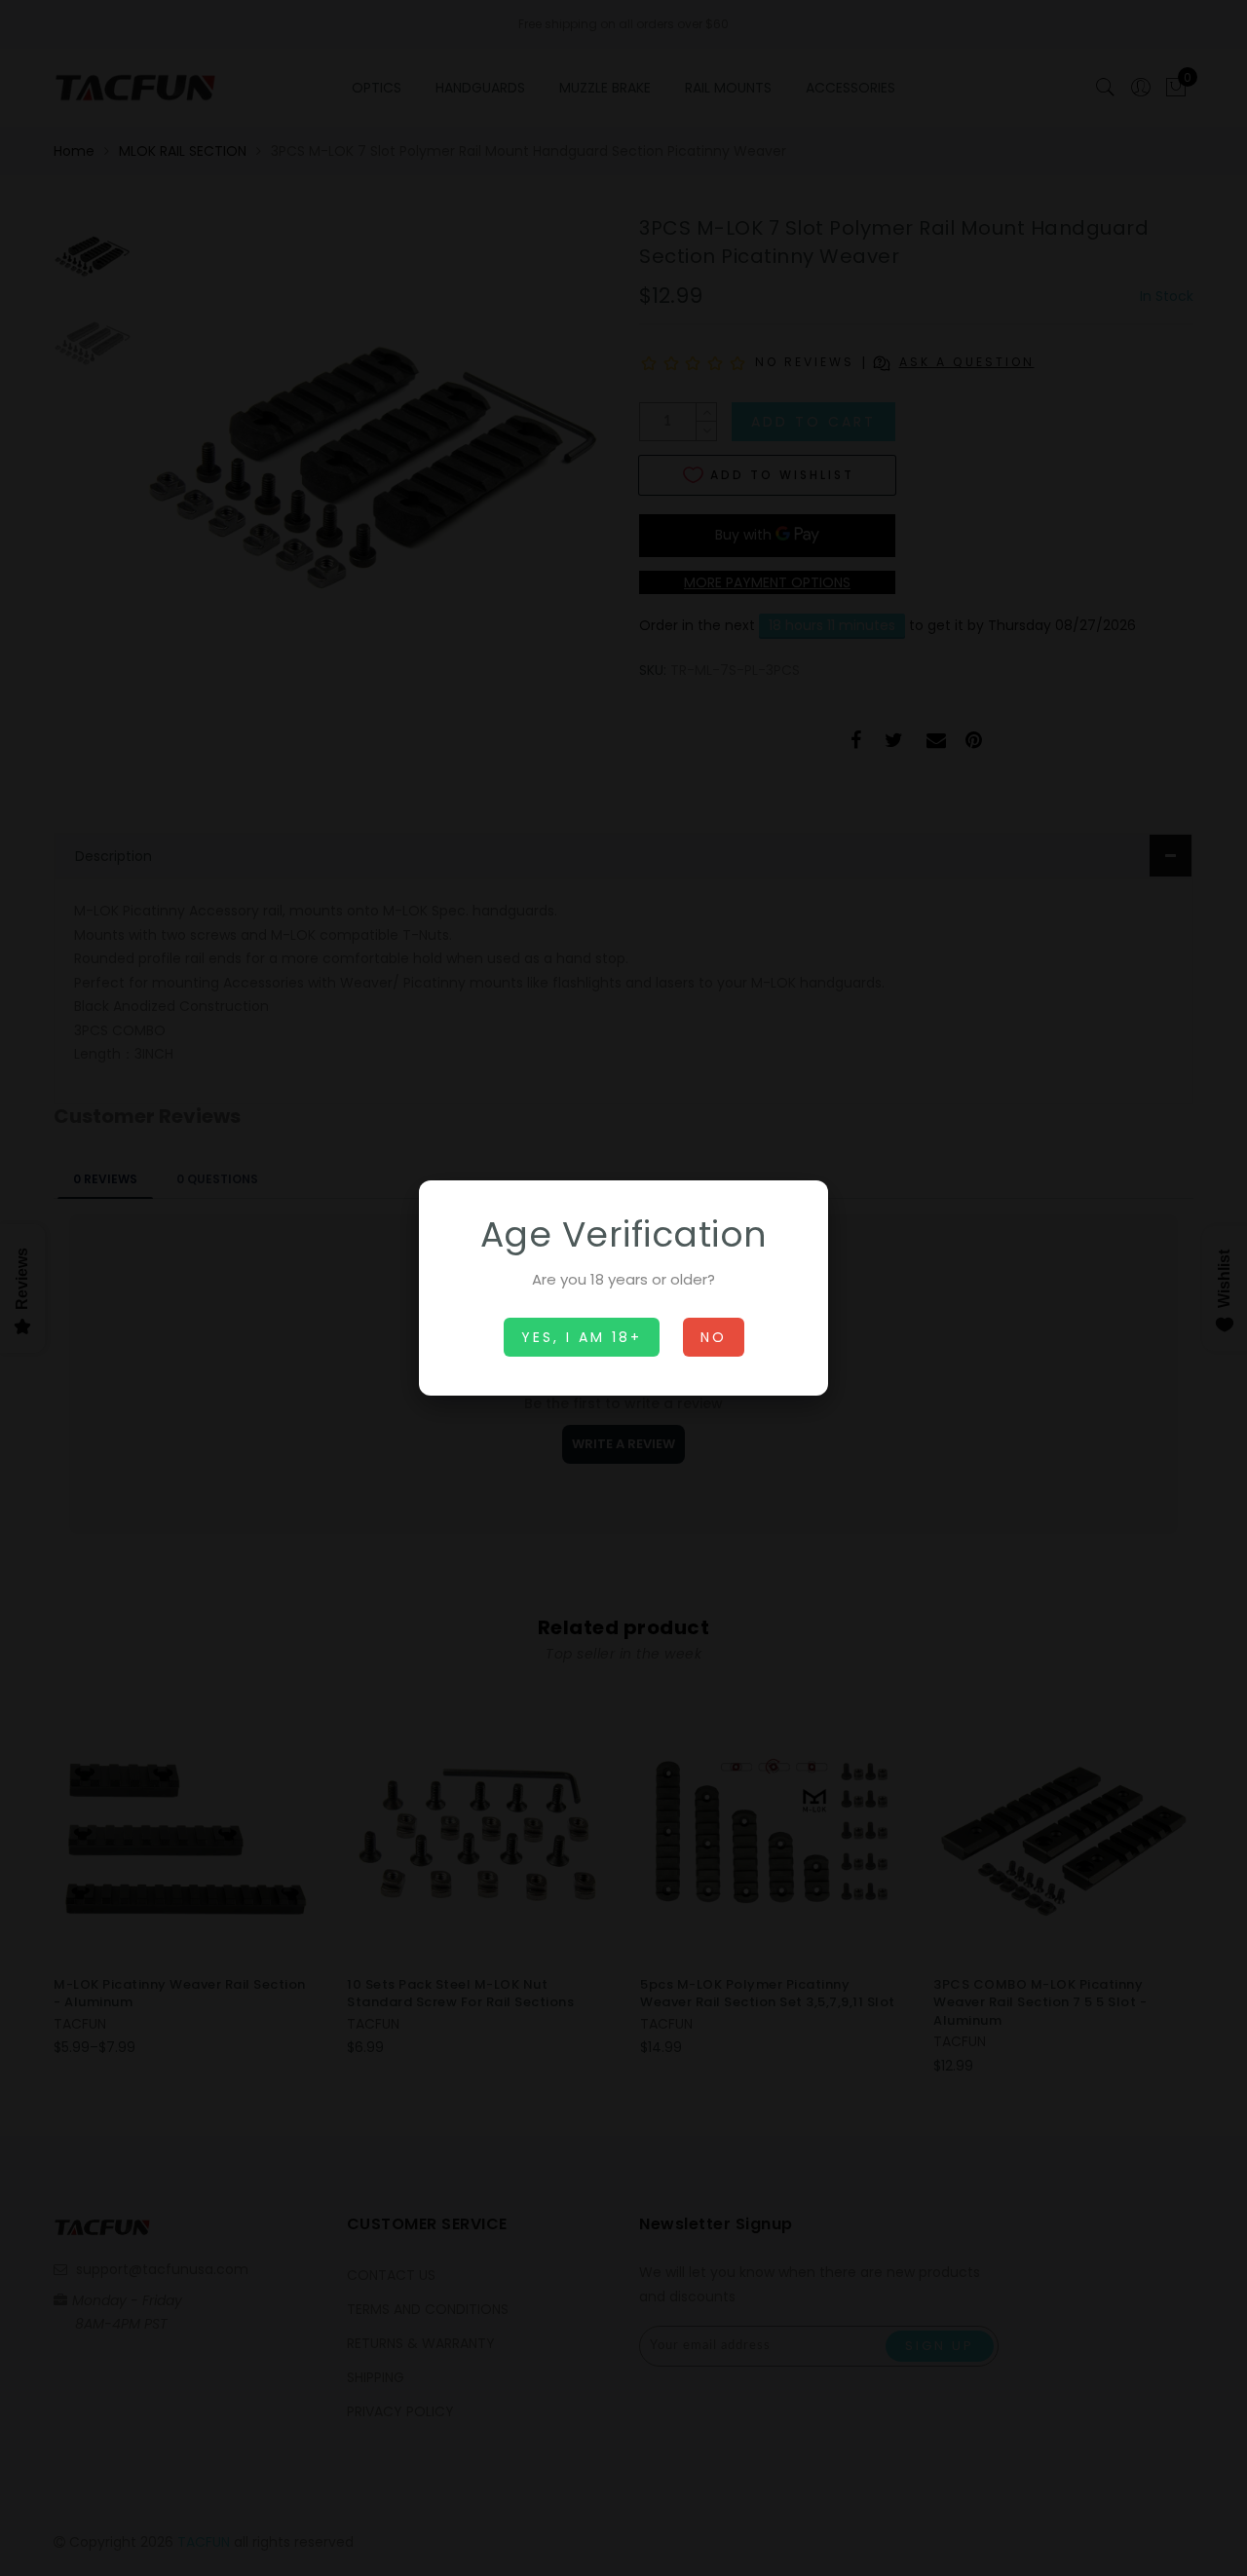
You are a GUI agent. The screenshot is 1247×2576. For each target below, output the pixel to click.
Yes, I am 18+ (582, 1337)
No (714, 1337)
